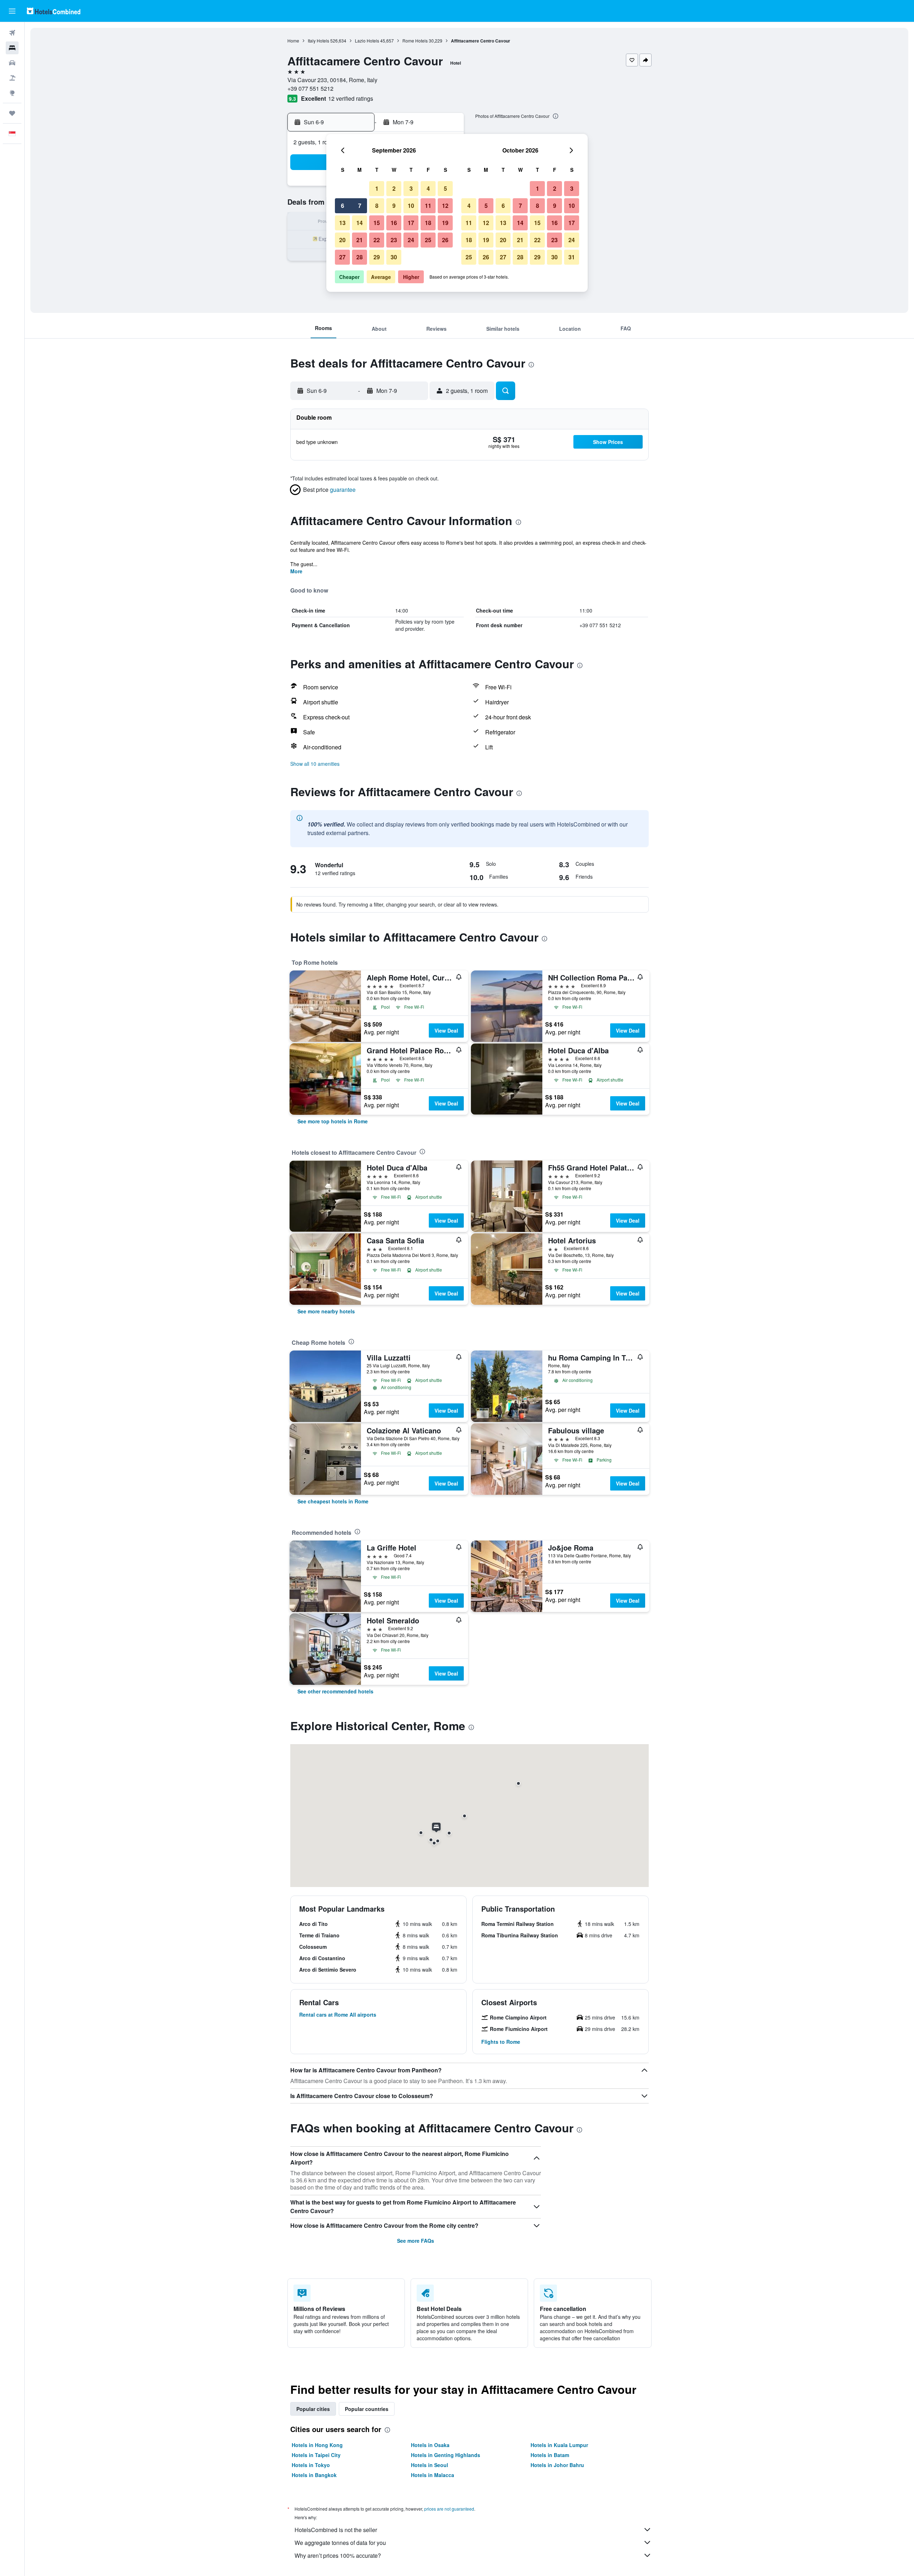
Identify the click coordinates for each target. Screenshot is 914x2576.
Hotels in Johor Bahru (557, 2465)
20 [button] (342, 240)
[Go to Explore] (12, 93)
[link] (333, 1121)
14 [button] (360, 223)
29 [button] (377, 257)
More (296, 571)
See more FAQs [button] (416, 2241)
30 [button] (394, 257)
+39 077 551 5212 (310, 88)
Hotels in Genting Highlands (446, 2455)
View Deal (446, 1030)
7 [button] (360, 206)
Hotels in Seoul (430, 2465)
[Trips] (12, 113)
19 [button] (445, 223)
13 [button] (342, 223)
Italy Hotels (318, 41)
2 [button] (394, 188)
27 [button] (342, 257)
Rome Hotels (415, 41)
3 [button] (411, 188)
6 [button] (343, 206)
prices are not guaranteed (449, 2509)
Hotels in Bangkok (314, 2475)
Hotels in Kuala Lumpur (559, 2445)
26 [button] (445, 240)
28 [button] (360, 257)
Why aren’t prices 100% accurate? (338, 2555)
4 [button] (428, 188)
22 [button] (377, 240)
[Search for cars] (12, 63)
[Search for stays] (12, 48)
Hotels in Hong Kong (317, 2445)
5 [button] (445, 188)
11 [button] (428, 206)
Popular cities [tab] (313, 2409)
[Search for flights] (12, 33)
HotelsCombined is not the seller (336, 2530)
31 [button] (572, 257)
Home (293, 41)
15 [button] (377, 223)
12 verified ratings (351, 98)
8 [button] (377, 206)
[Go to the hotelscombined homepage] (54, 11)
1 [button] (377, 188)
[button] (12, 11)
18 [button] (428, 223)
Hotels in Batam (550, 2455)
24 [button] (411, 240)
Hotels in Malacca (433, 2475)
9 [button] (394, 206)
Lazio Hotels (367, 41)
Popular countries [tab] (367, 2409)
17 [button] (411, 223)
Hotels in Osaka (430, 2445)
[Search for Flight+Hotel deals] (12, 78)
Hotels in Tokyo (311, 2465)
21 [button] (360, 240)
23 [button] (394, 240)
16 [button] (394, 223)
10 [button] (411, 206)
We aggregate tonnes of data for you (340, 2543)
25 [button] (428, 240)
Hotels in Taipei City (316, 2455)
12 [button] (445, 206)
